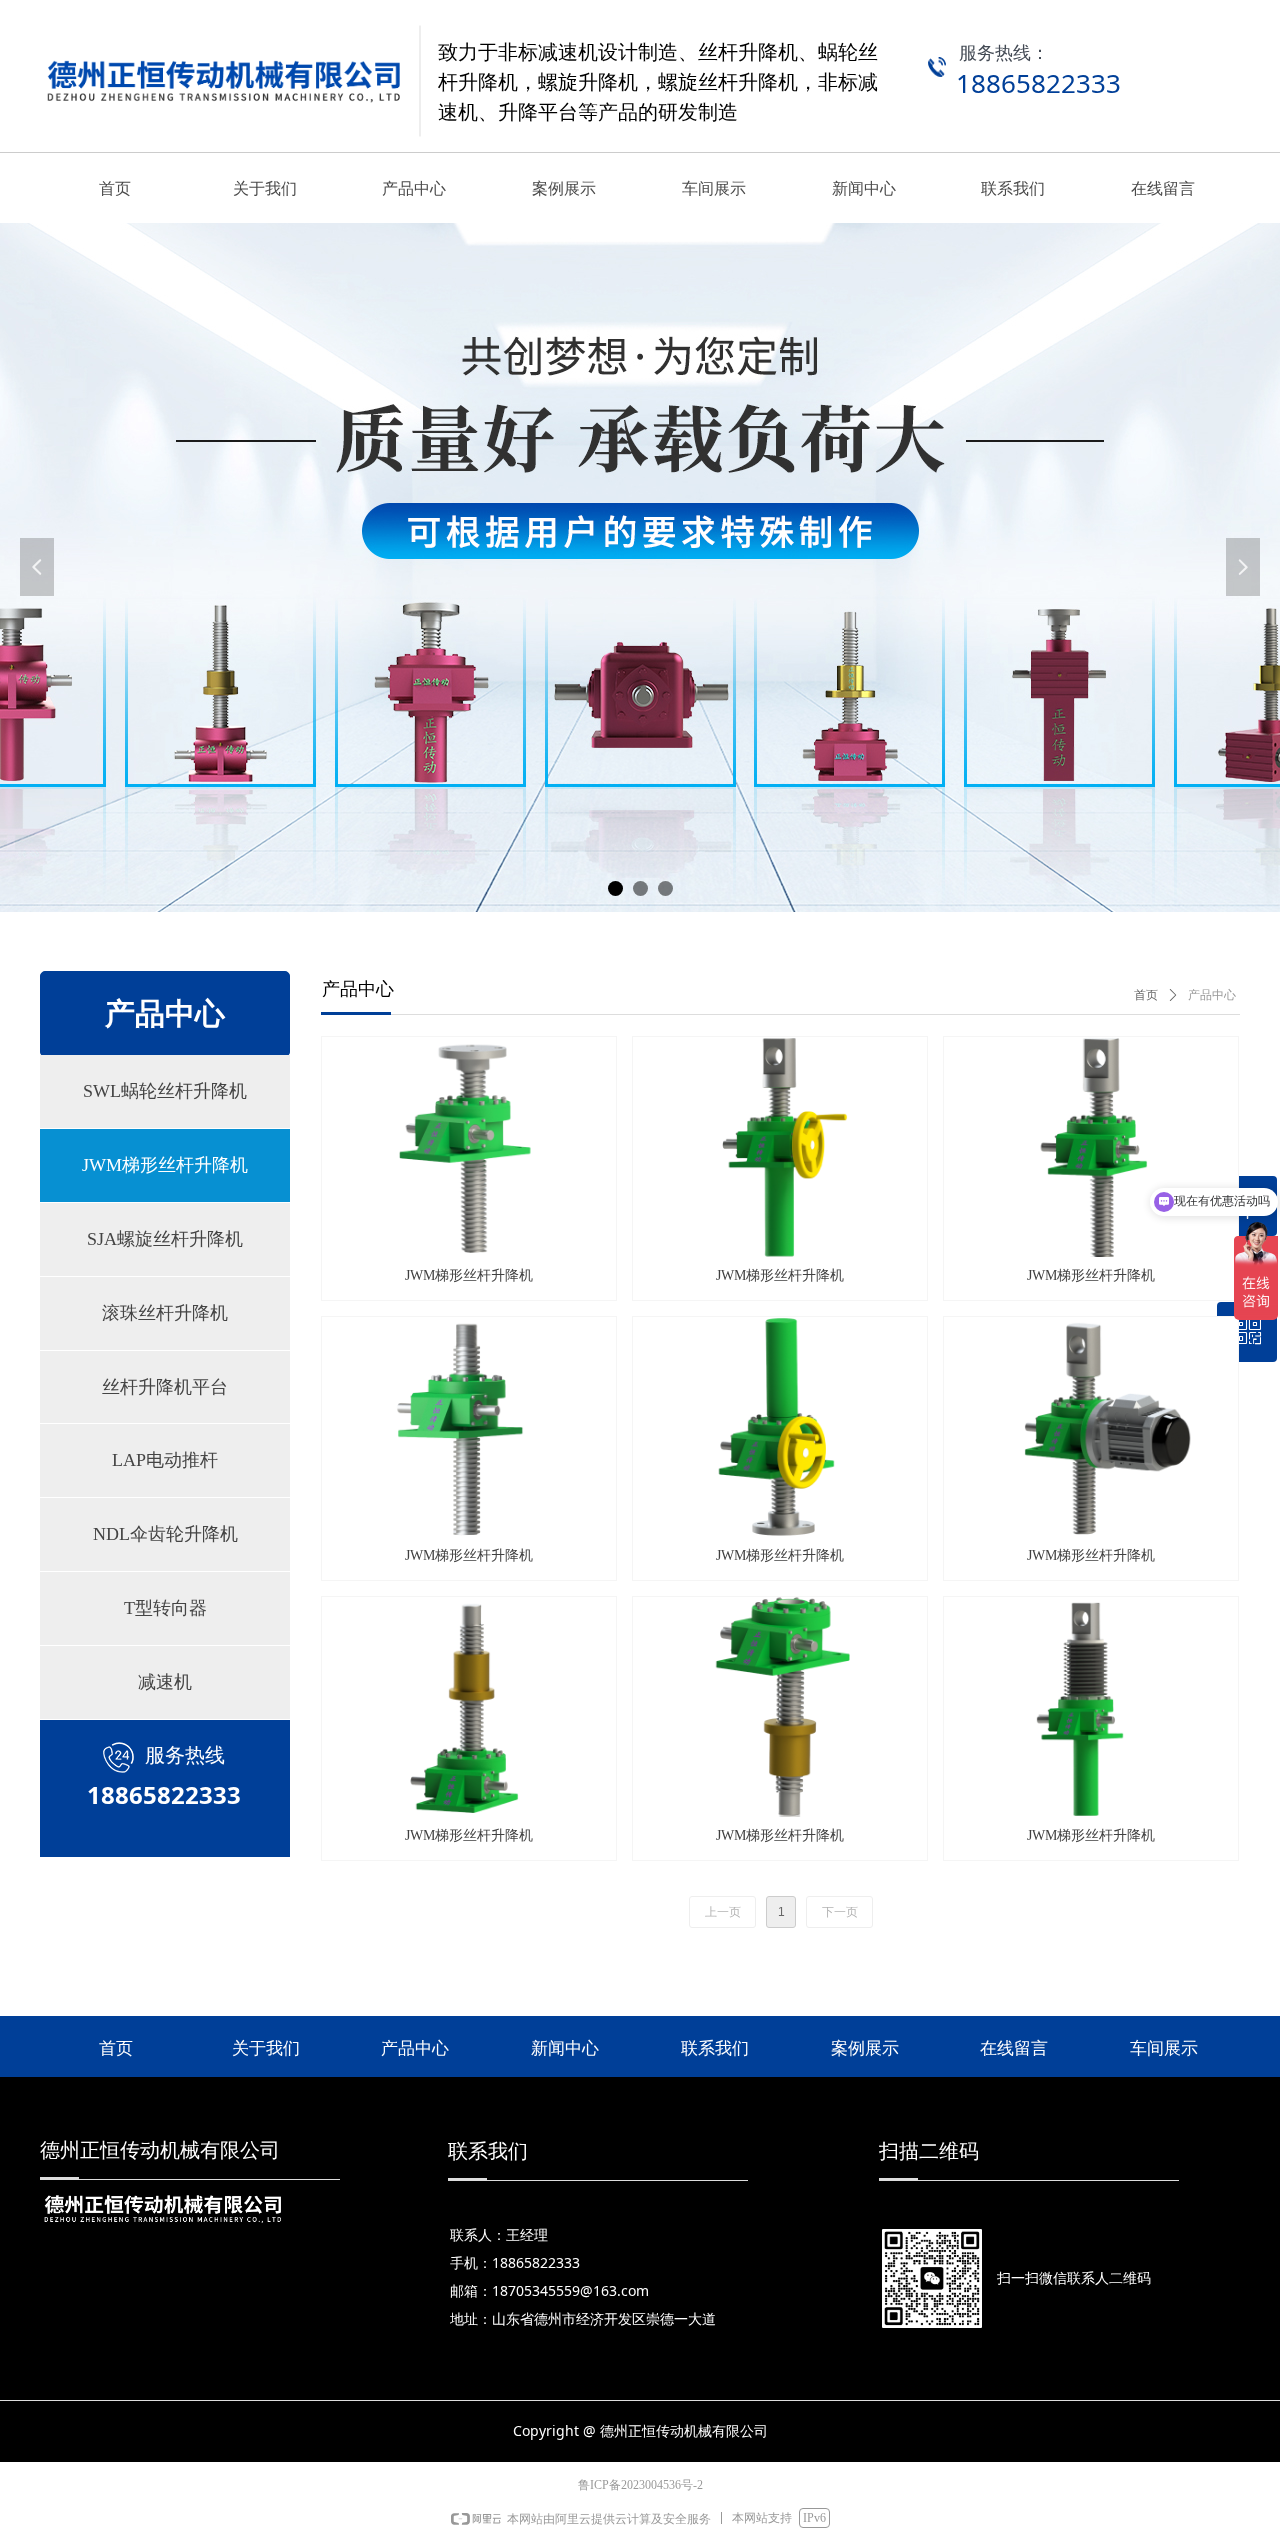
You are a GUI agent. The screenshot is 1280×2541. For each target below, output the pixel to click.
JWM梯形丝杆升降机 (165, 1165)
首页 (1146, 995)
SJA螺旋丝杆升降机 (165, 1239)
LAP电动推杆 (165, 1460)
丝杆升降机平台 (165, 1387)
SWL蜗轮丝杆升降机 (165, 1091)
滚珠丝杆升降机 (165, 1313)
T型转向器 (165, 1608)
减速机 (165, 1682)
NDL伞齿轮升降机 (165, 1534)
